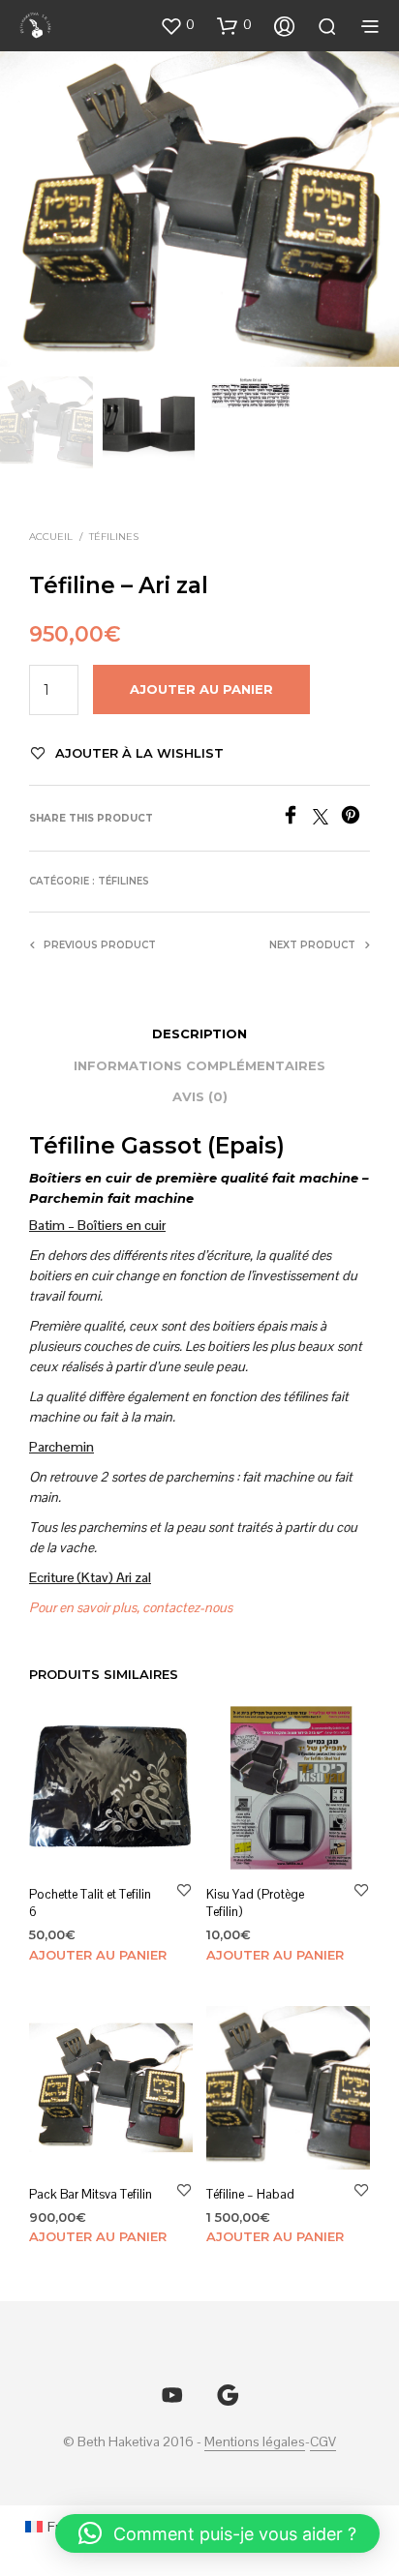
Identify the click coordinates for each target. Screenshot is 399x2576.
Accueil (51, 537)
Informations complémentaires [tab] (199, 1065)
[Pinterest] (355, 819)
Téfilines (114, 537)
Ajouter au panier (98, 1955)
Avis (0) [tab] (200, 1096)
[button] (177, 25)
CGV (323, 2442)
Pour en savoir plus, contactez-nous (131, 1607)
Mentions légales (255, 2442)
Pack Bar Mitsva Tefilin (91, 2194)
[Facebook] (297, 819)
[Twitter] (327, 819)
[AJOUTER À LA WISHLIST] (184, 1889)
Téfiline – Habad (250, 2194)
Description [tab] (199, 1033)
